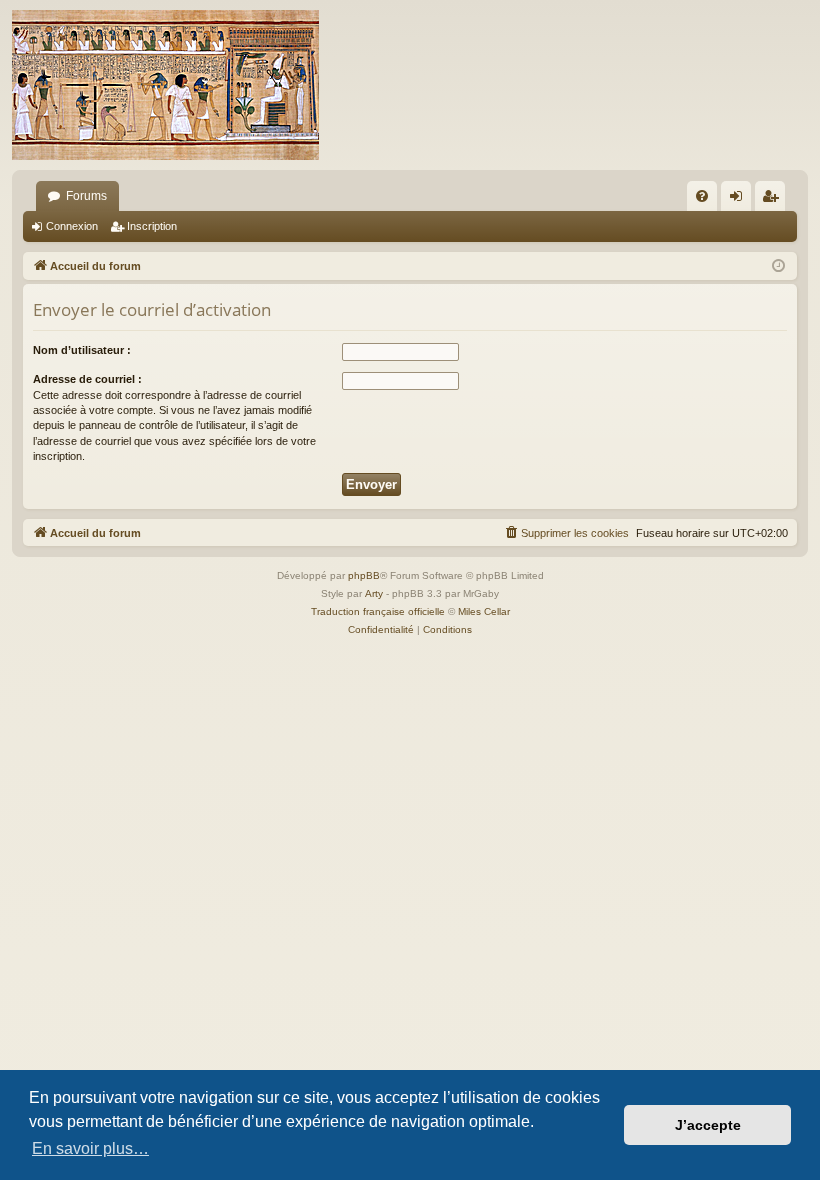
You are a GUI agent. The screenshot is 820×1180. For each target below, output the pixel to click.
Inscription (152, 226)
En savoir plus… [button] (90, 1148)
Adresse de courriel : (87, 379)
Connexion (72, 226)
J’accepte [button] (708, 1125)
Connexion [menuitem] (740, 200)
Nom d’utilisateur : (82, 350)
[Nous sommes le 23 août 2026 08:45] (778, 266)
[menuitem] (702, 196)
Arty (374, 593)
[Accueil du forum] (165, 85)
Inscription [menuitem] (774, 200)
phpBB (364, 575)
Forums (86, 196)
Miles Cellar (484, 611)
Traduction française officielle (378, 611)
